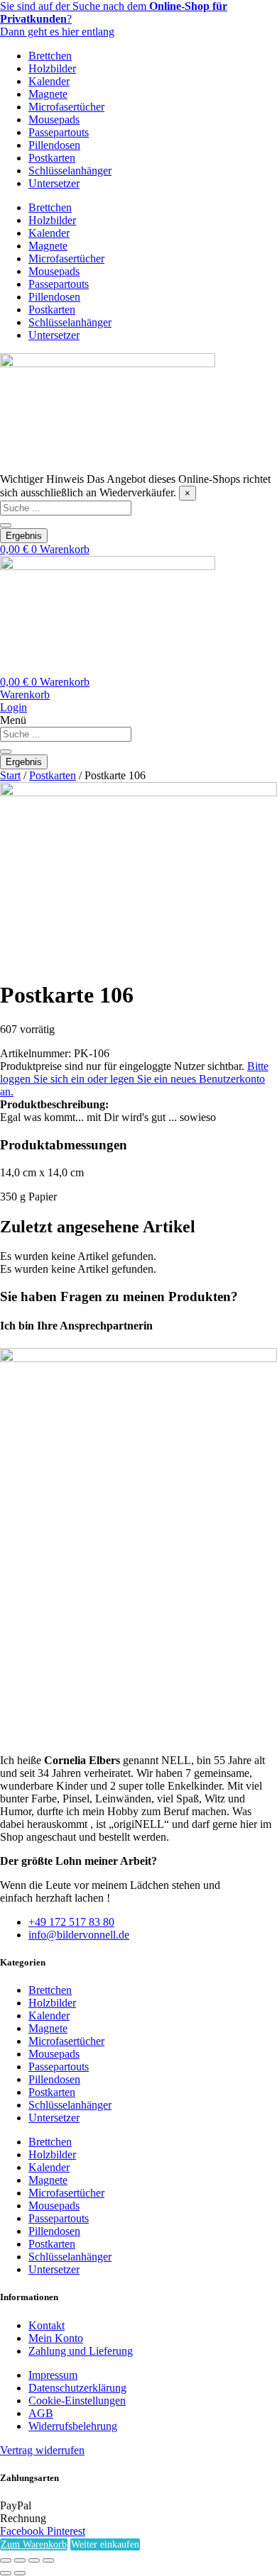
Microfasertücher (66, 107)
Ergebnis (24, 536)
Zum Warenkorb (34, 2544)
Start (10, 775)
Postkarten (52, 158)
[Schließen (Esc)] (48, 2560)
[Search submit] (6, 525)
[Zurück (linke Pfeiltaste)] (6, 2573)
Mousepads (54, 119)
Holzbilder (52, 68)
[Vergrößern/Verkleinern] (6, 2560)
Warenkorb (25, 695)
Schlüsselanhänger (70, 171)
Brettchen (50, 56)
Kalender (49, 81)
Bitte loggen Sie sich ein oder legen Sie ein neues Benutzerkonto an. (134, 1079)
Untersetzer (54, 183)
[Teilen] (34, 2560)
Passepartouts (59, 132)
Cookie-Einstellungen (77, 2401)
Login (13, 707)
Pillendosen (54, 145)
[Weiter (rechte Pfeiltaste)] (20, 2573)
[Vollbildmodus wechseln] (20, 2560)
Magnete (48, 94)
